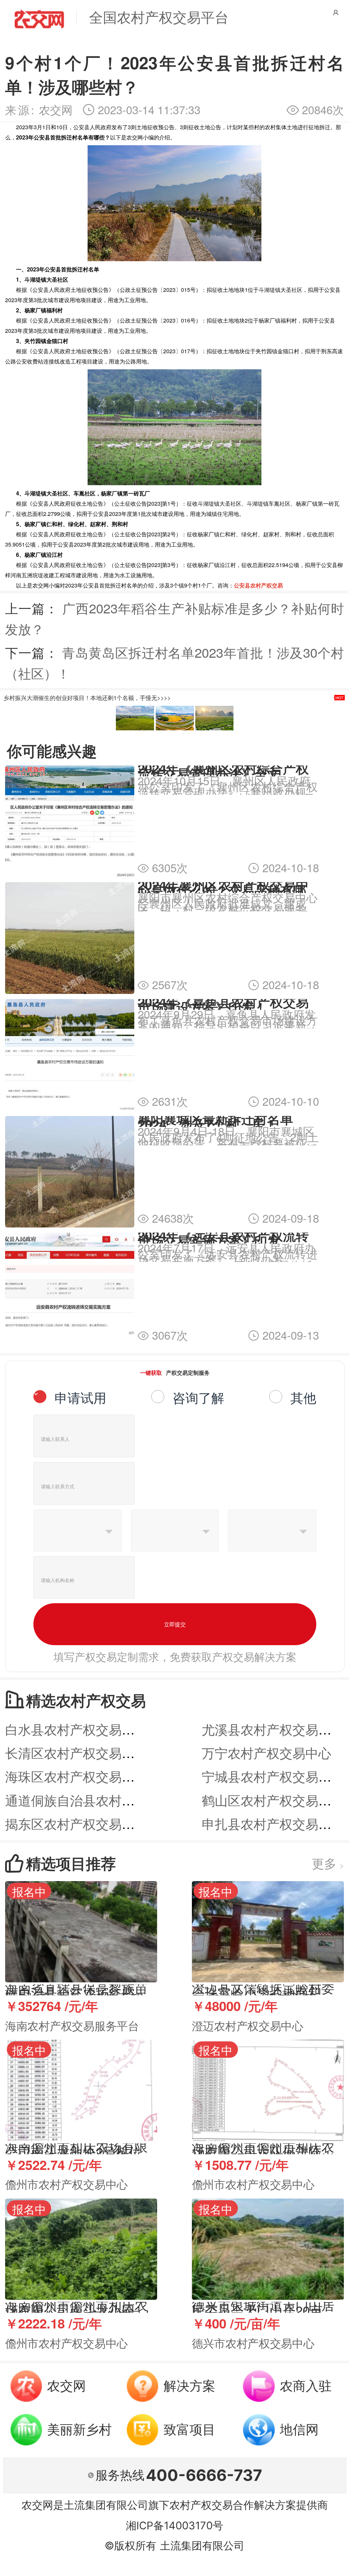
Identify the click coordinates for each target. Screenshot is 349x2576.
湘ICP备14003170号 (174, 2525)
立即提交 (175, 1624)
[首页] (39, 18)
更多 (328, 1863)
